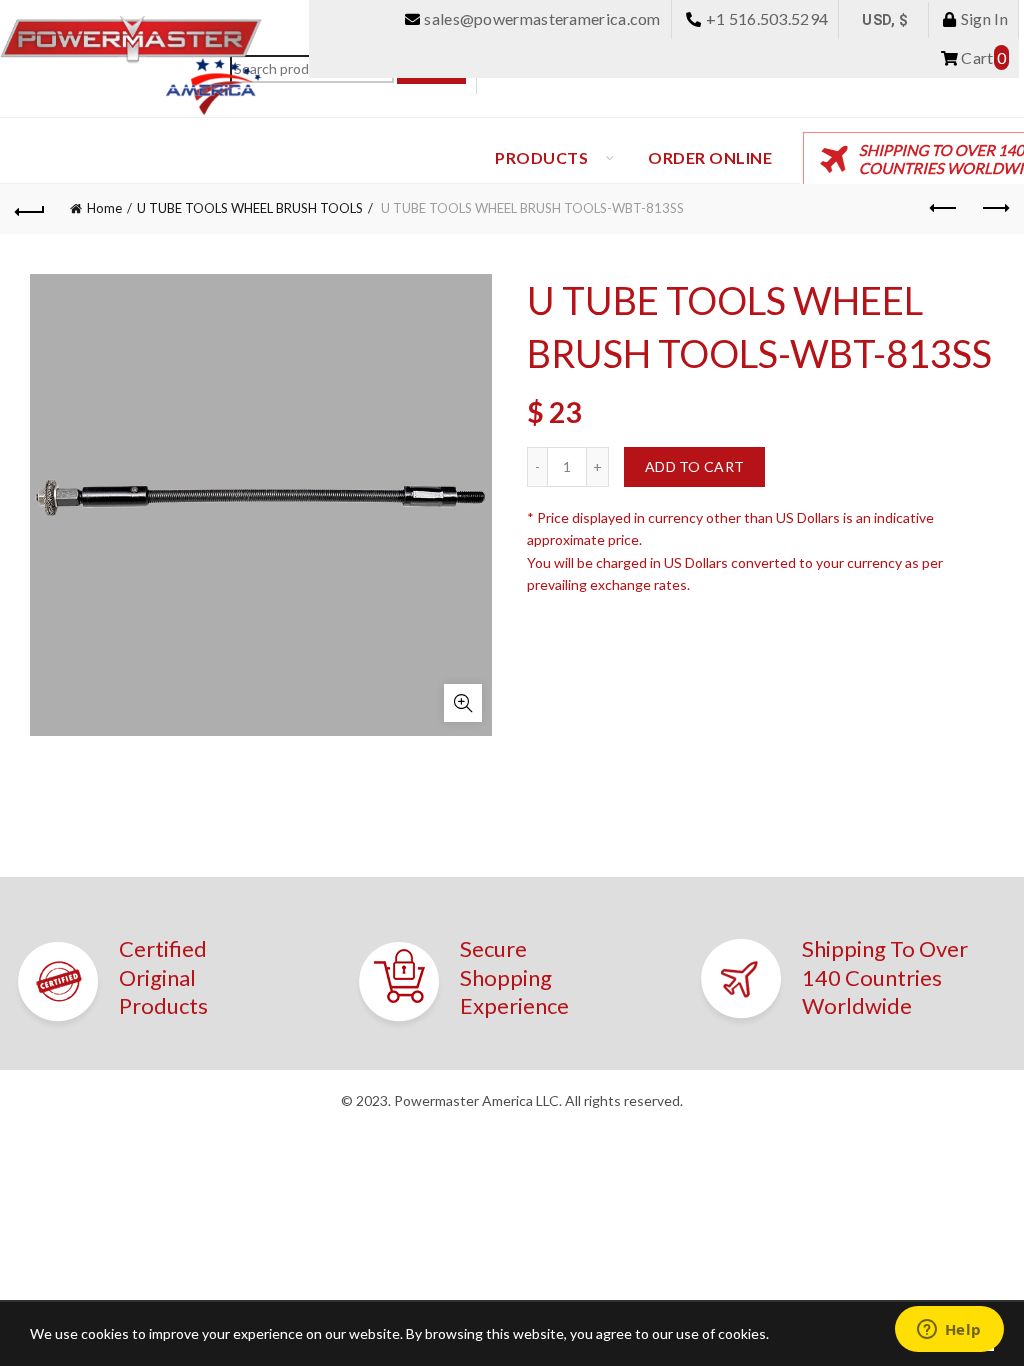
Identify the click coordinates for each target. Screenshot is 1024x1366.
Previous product (944, 209)
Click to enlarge (463, 703)
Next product (994, 209)
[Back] (30, 209)
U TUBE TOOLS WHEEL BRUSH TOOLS (250, 208)
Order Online (710, 157)
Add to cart (694, 466)
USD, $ (885, 20)
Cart (982, 57)
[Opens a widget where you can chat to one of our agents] (949, 1331)
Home (104, 208)
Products (541, 157)
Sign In (983, 18)
